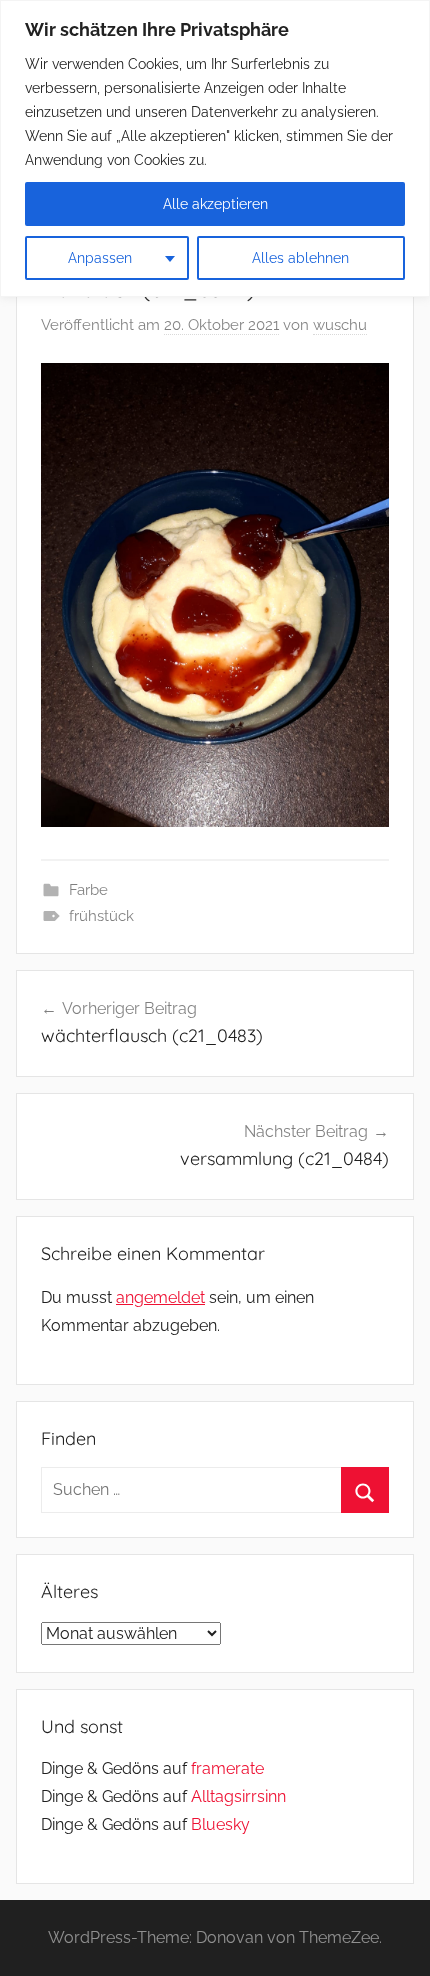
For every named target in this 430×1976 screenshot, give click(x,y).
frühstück (101, 916)
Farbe (88, 890)
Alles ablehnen (300, 258)
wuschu (340, 325)
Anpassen (100, 258)
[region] (215, 148)
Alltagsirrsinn (238, 1796)
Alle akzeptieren (215, 204)
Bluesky (220, 1824)
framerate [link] (227, 1768)
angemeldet (160, 1297)
